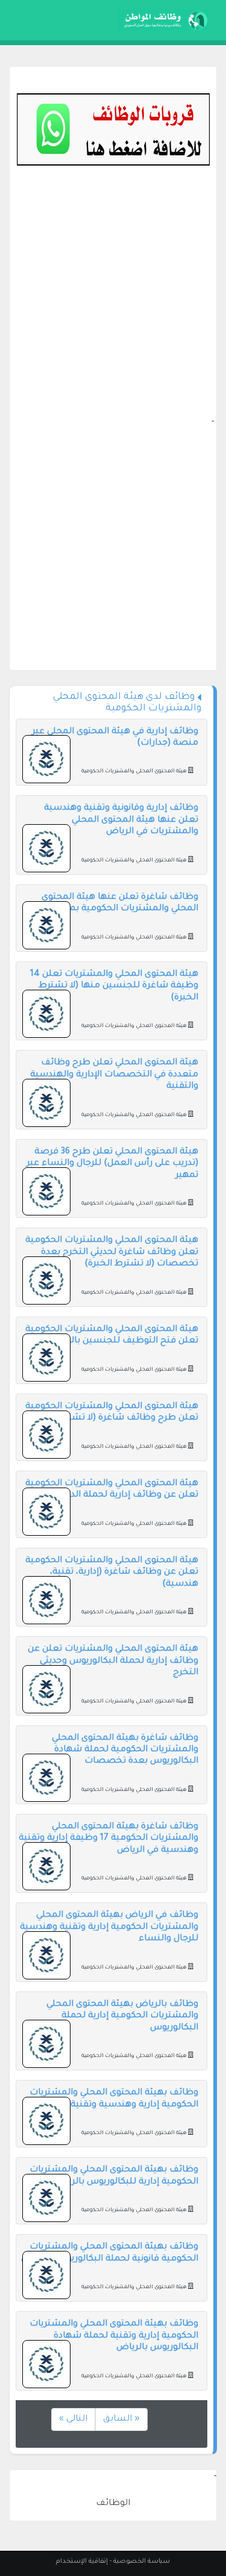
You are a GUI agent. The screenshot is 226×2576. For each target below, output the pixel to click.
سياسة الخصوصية (142, 2562)
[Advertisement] (113, 303)
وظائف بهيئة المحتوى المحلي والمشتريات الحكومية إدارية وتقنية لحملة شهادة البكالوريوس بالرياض (114, 2336)
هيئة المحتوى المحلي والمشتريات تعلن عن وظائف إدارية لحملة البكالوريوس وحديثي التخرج (113, 1661)
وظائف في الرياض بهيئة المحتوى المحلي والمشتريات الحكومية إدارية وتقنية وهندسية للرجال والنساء (109, 1927)
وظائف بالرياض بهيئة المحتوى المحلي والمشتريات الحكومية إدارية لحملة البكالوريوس (122, 2016)
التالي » (73, 2419)
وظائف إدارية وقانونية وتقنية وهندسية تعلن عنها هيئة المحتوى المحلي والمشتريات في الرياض (121, 820)
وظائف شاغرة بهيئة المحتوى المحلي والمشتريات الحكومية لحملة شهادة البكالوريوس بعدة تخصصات (125, 1750)
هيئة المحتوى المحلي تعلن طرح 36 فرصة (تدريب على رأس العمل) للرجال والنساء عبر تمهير (112, 1164)
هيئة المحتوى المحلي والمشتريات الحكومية (134, 772)
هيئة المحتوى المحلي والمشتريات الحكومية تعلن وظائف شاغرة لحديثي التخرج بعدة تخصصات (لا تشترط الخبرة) (112, 1252)
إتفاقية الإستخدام (82, 2562)
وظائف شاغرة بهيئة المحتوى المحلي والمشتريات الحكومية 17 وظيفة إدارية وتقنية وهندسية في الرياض (108, 1839)
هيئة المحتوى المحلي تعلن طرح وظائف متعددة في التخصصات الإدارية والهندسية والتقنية (114, 1075)
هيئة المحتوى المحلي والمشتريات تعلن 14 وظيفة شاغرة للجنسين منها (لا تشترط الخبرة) (114, 986)
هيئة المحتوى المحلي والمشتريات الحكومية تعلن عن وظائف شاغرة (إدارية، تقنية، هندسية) (112, 1573)
